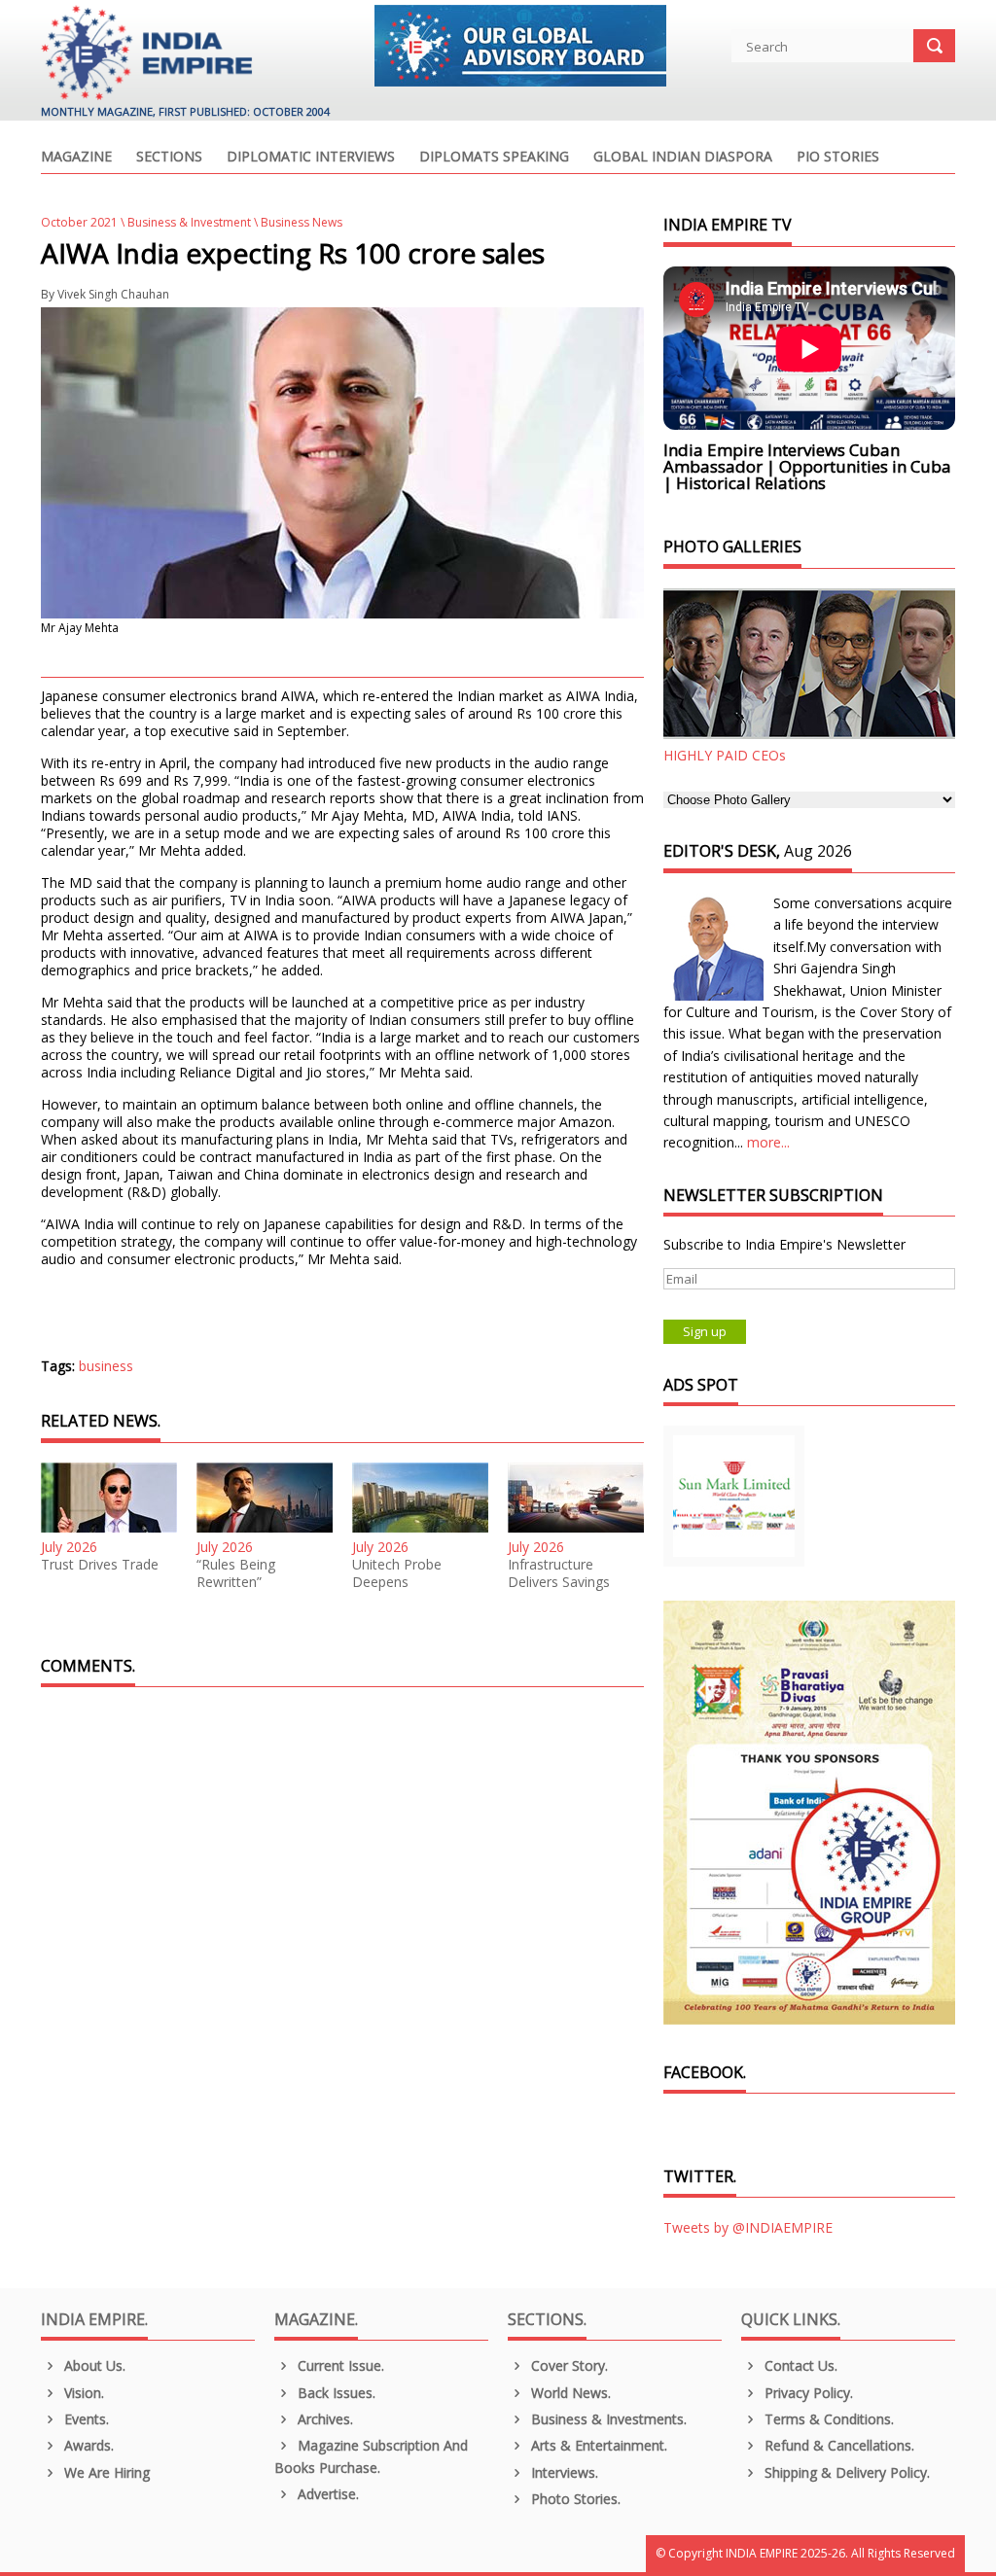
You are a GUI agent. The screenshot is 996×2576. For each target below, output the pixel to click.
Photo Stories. (574, 2499)
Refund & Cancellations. (837, 2445)
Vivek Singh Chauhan (113, 294)
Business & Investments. (607, 2419)
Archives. (323, 2419)
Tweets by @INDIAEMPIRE (748, 2227)
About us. (93, 2365)
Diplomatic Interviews (311, 158)
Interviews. (563, 2472)
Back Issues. (335, 2393)
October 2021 (79, 222)
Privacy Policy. (807, 2393)
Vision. (82, 2393)
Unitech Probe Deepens (397, 1573)
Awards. (87, 2445)
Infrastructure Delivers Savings (559, 1573)
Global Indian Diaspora (683, 158)
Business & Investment (189, 222)
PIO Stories (838, 158)
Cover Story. (568, 2365)
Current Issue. (339, 2365)
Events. (85, 2419)
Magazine (76, 158)
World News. (569, 2393)
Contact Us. (799, 2365)
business (106, 1366)
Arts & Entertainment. (597, 2445)
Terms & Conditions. (827, 2419)
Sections (169, 158)
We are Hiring (105, 2472)
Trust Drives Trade (100, 1565)
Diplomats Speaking (494, 158)
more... (768, 1142)
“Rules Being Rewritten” (236, 1573)
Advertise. (326, 2494)
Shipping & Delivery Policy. (845, 2472)
